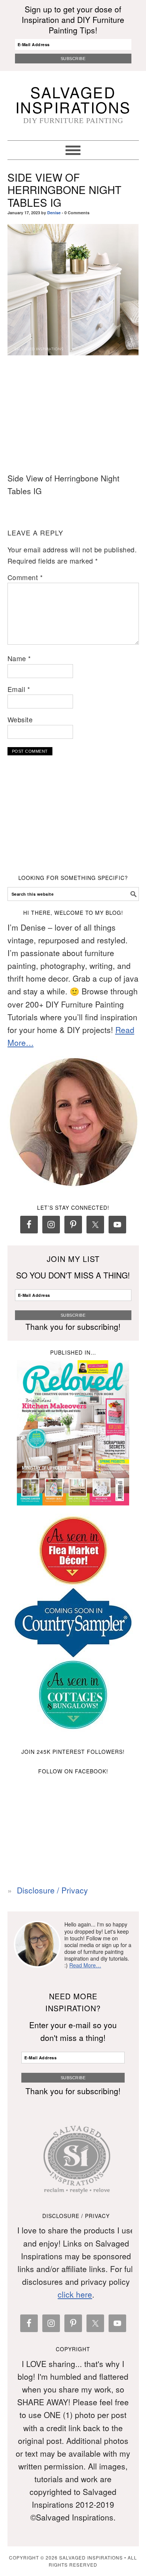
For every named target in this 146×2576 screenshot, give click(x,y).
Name (19, 658)
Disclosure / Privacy (52, 1890)
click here (75, 2294)
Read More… (85, 1965)
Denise (54, 213)
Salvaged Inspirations (73, 99)
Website (20, 719)
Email (19, 689)
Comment (25, 577)
